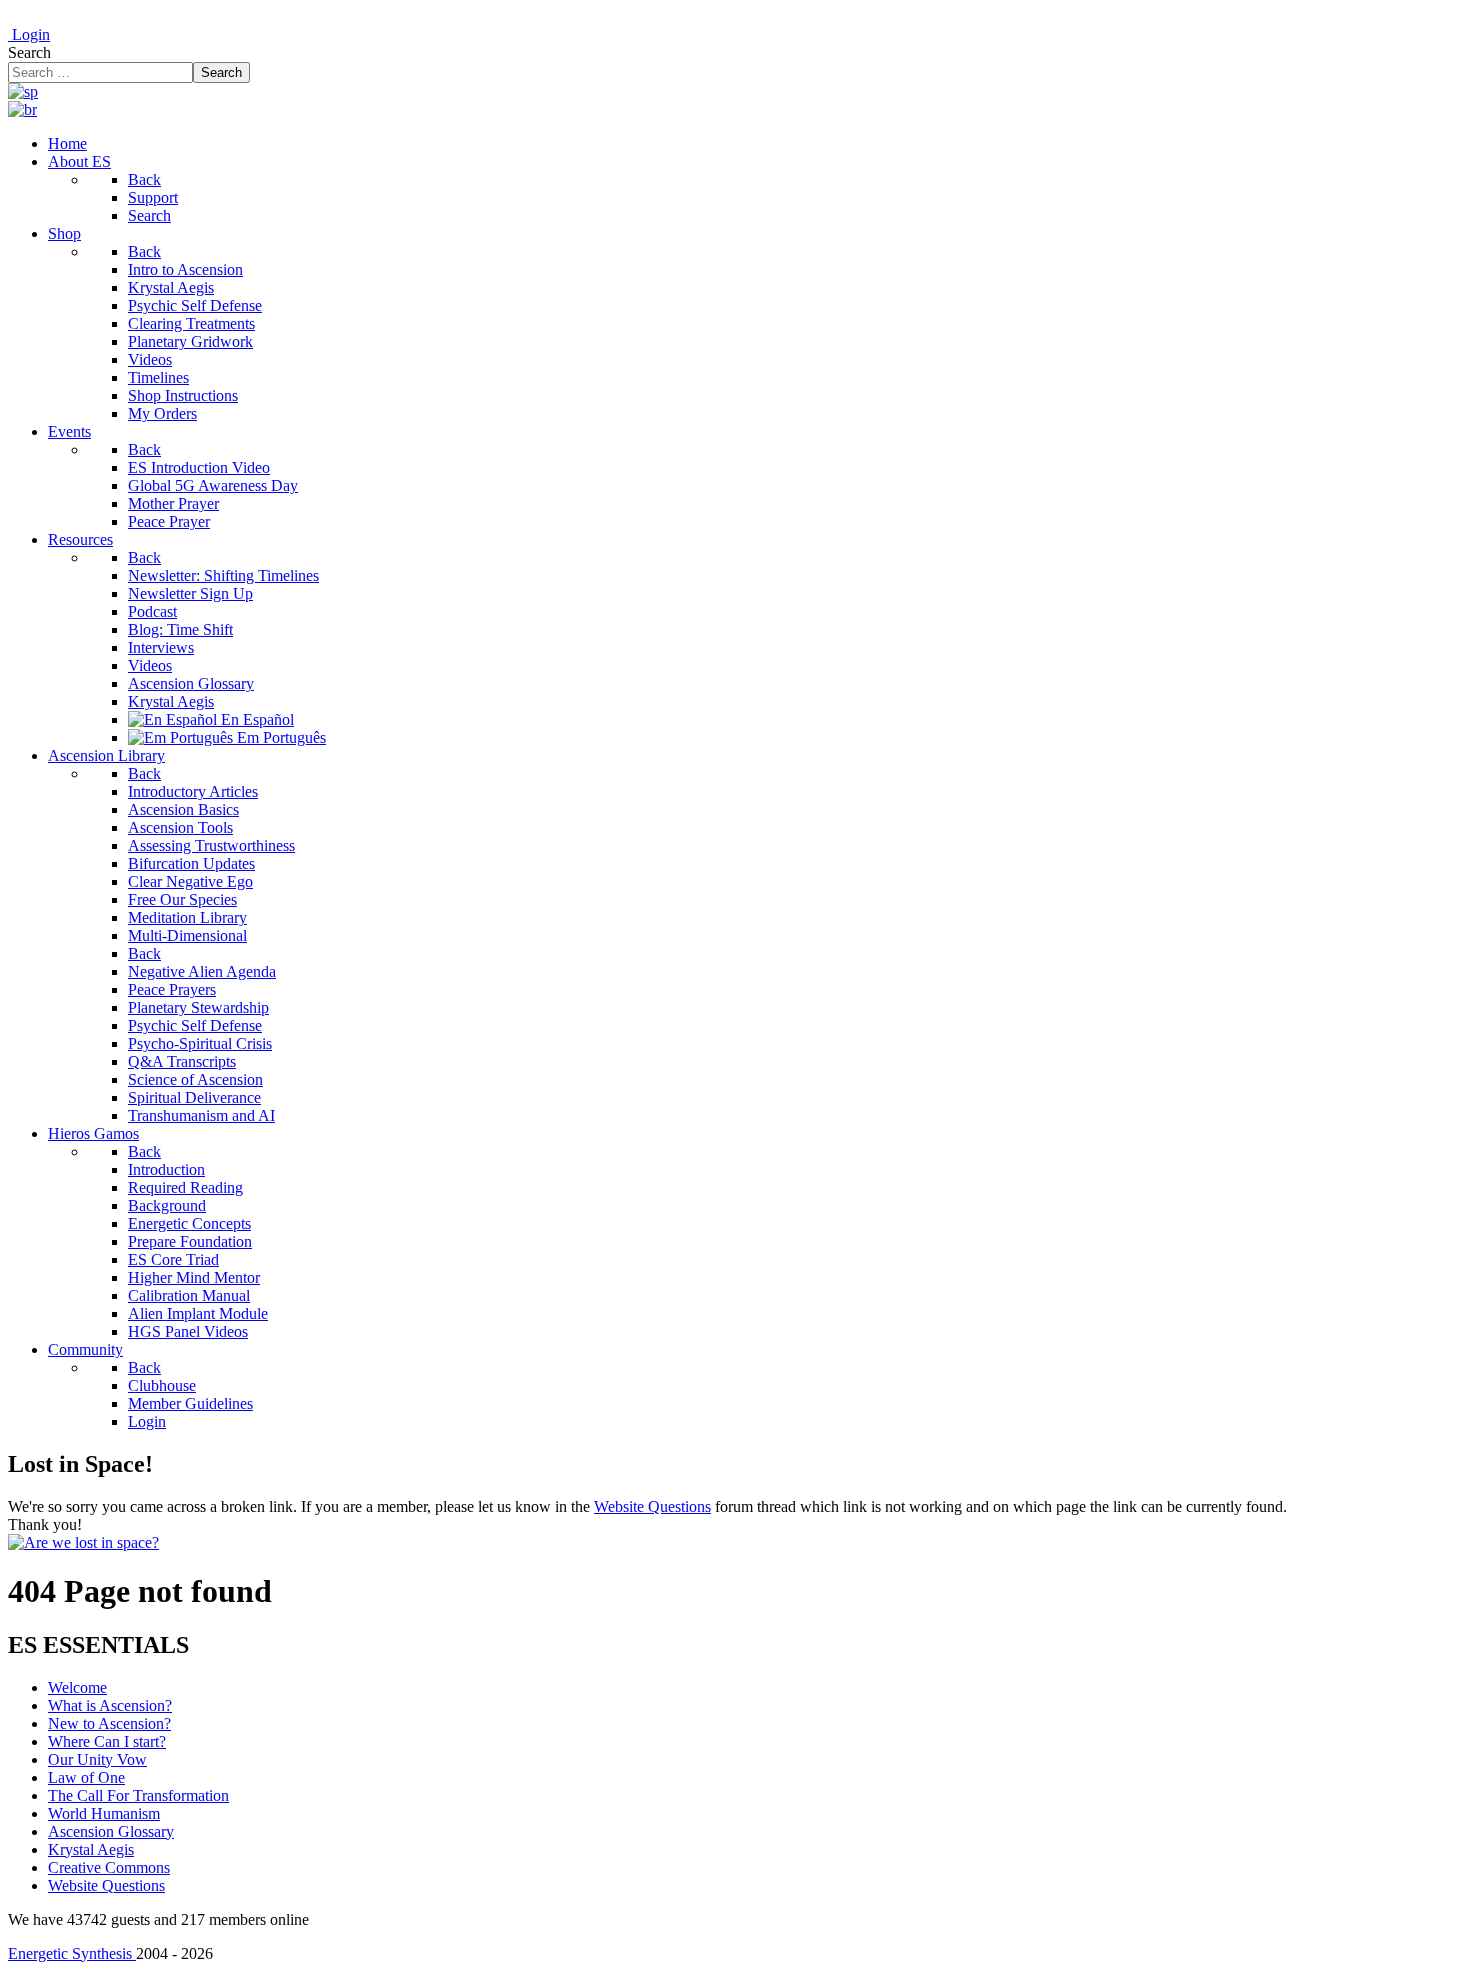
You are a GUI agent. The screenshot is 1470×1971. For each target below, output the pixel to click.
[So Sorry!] (83, 1542)
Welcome (77, 1687)
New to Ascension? (109, 1723)
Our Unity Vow (97, 1759)
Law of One (86, 1777)
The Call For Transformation (138, 1795)
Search (29, 52)
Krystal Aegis (91, 1849)
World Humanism (104, 1813)
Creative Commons (109, 1867)
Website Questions (652, 1506)
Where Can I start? (107, 1741)
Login (29, 34)
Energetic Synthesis (72, 1953)
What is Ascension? (110, 1705)
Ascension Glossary (111, 1831)
